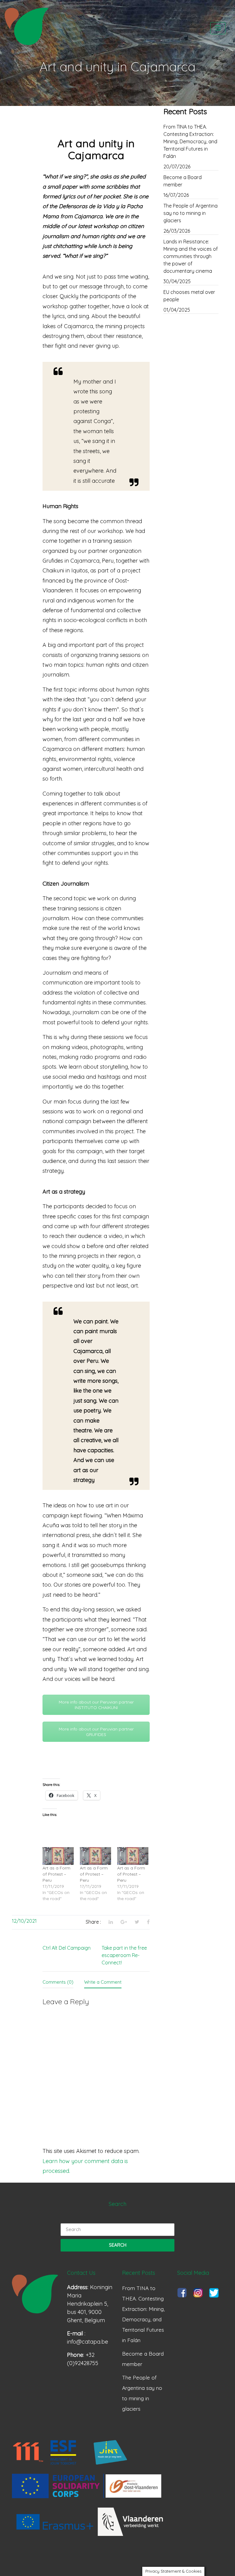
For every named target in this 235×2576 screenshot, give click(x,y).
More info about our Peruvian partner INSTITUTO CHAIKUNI (96, 1705)
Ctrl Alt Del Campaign (67, 1948)
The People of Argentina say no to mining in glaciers (190, 213)
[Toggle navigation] (218, 28)
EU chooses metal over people (189, 296)
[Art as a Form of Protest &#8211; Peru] (58, 1856)
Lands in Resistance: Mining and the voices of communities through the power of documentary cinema (191, 256)
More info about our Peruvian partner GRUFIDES (96, 1732)
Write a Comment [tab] (103, 1982)
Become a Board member (183, 181)
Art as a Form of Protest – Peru (56, 1874)
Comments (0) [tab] (58, 1982)
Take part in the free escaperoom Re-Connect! (124, 1955)
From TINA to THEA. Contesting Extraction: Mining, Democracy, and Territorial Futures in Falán (190, 141)
